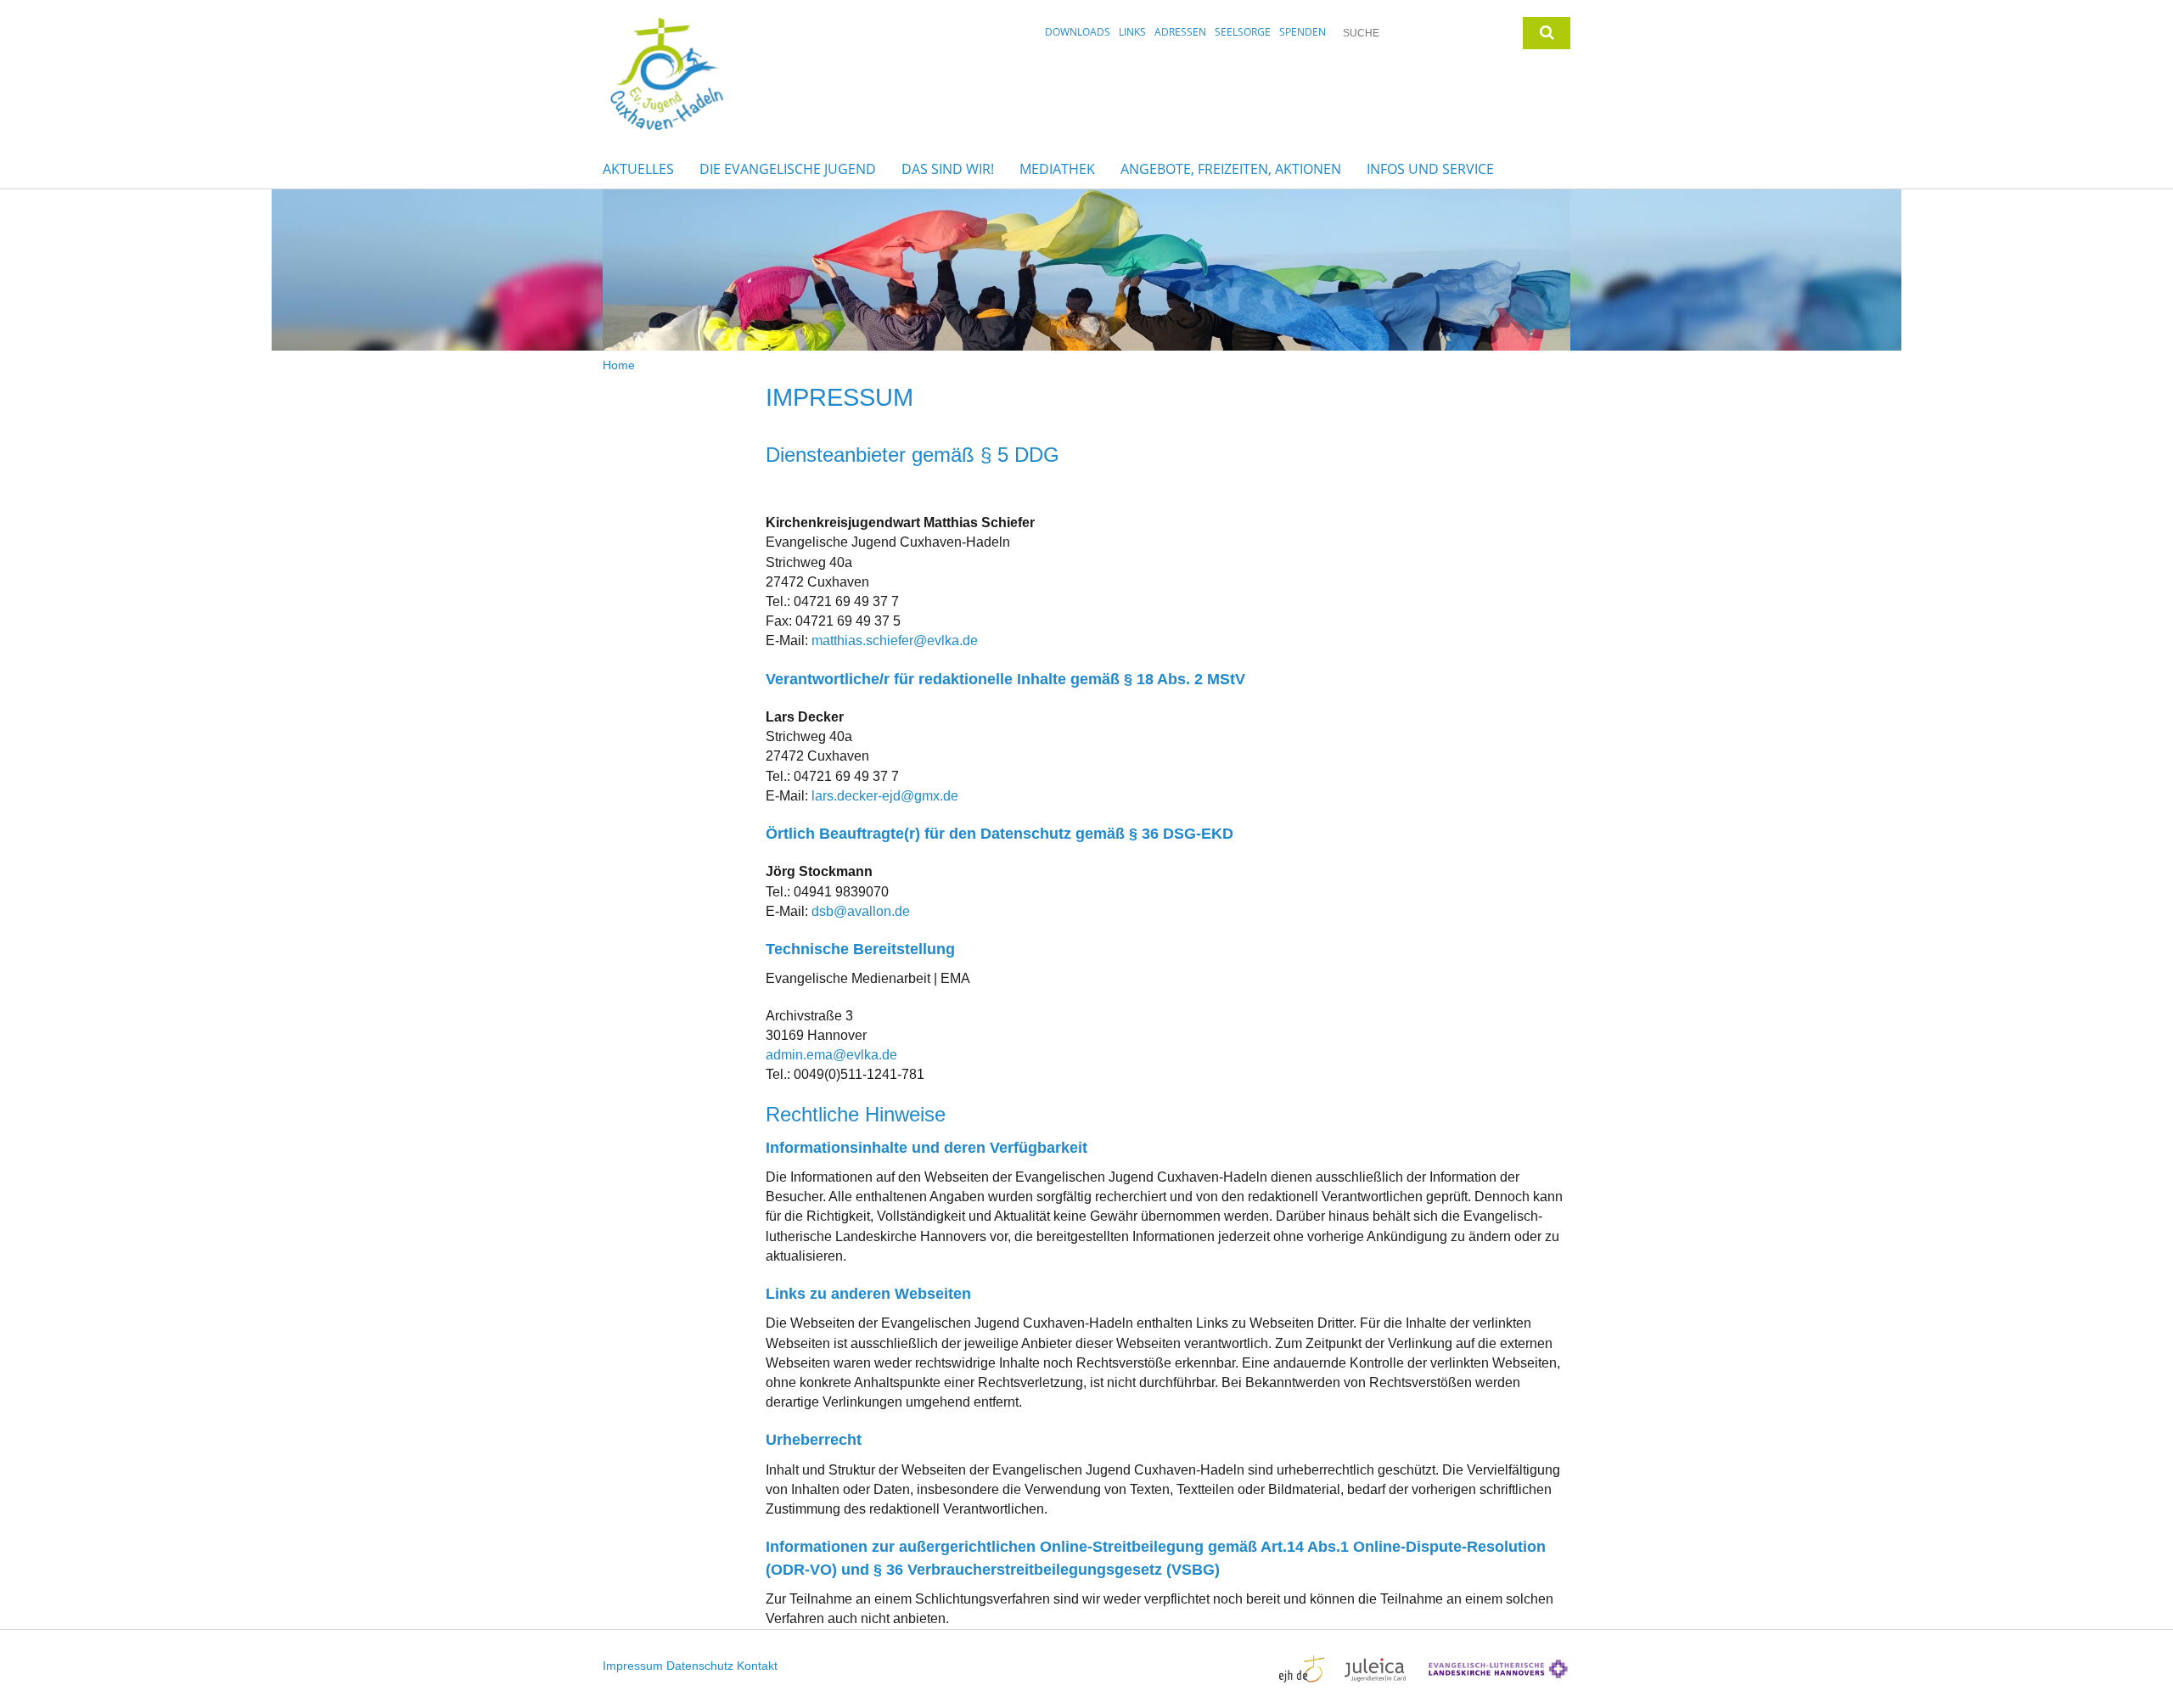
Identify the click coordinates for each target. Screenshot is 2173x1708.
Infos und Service (1430, 169)
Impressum (633, 1666)
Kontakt (757, 1666)
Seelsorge (1243, 32)
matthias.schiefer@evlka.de (895, 640)
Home (619, 365)
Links (1132, 32)
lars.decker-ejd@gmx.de (885, 796)
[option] (1086, 270)
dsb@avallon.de (861, 911)
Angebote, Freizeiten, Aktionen (1231, 169)
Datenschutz (700, 1666)
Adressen (1180, 32)
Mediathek (1057, 169)
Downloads (1078, 32)
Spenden (1303, 32)
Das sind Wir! (948, 169)
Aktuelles (638, 169)
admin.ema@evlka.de (831, 1055)
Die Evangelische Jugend (788, 169)
